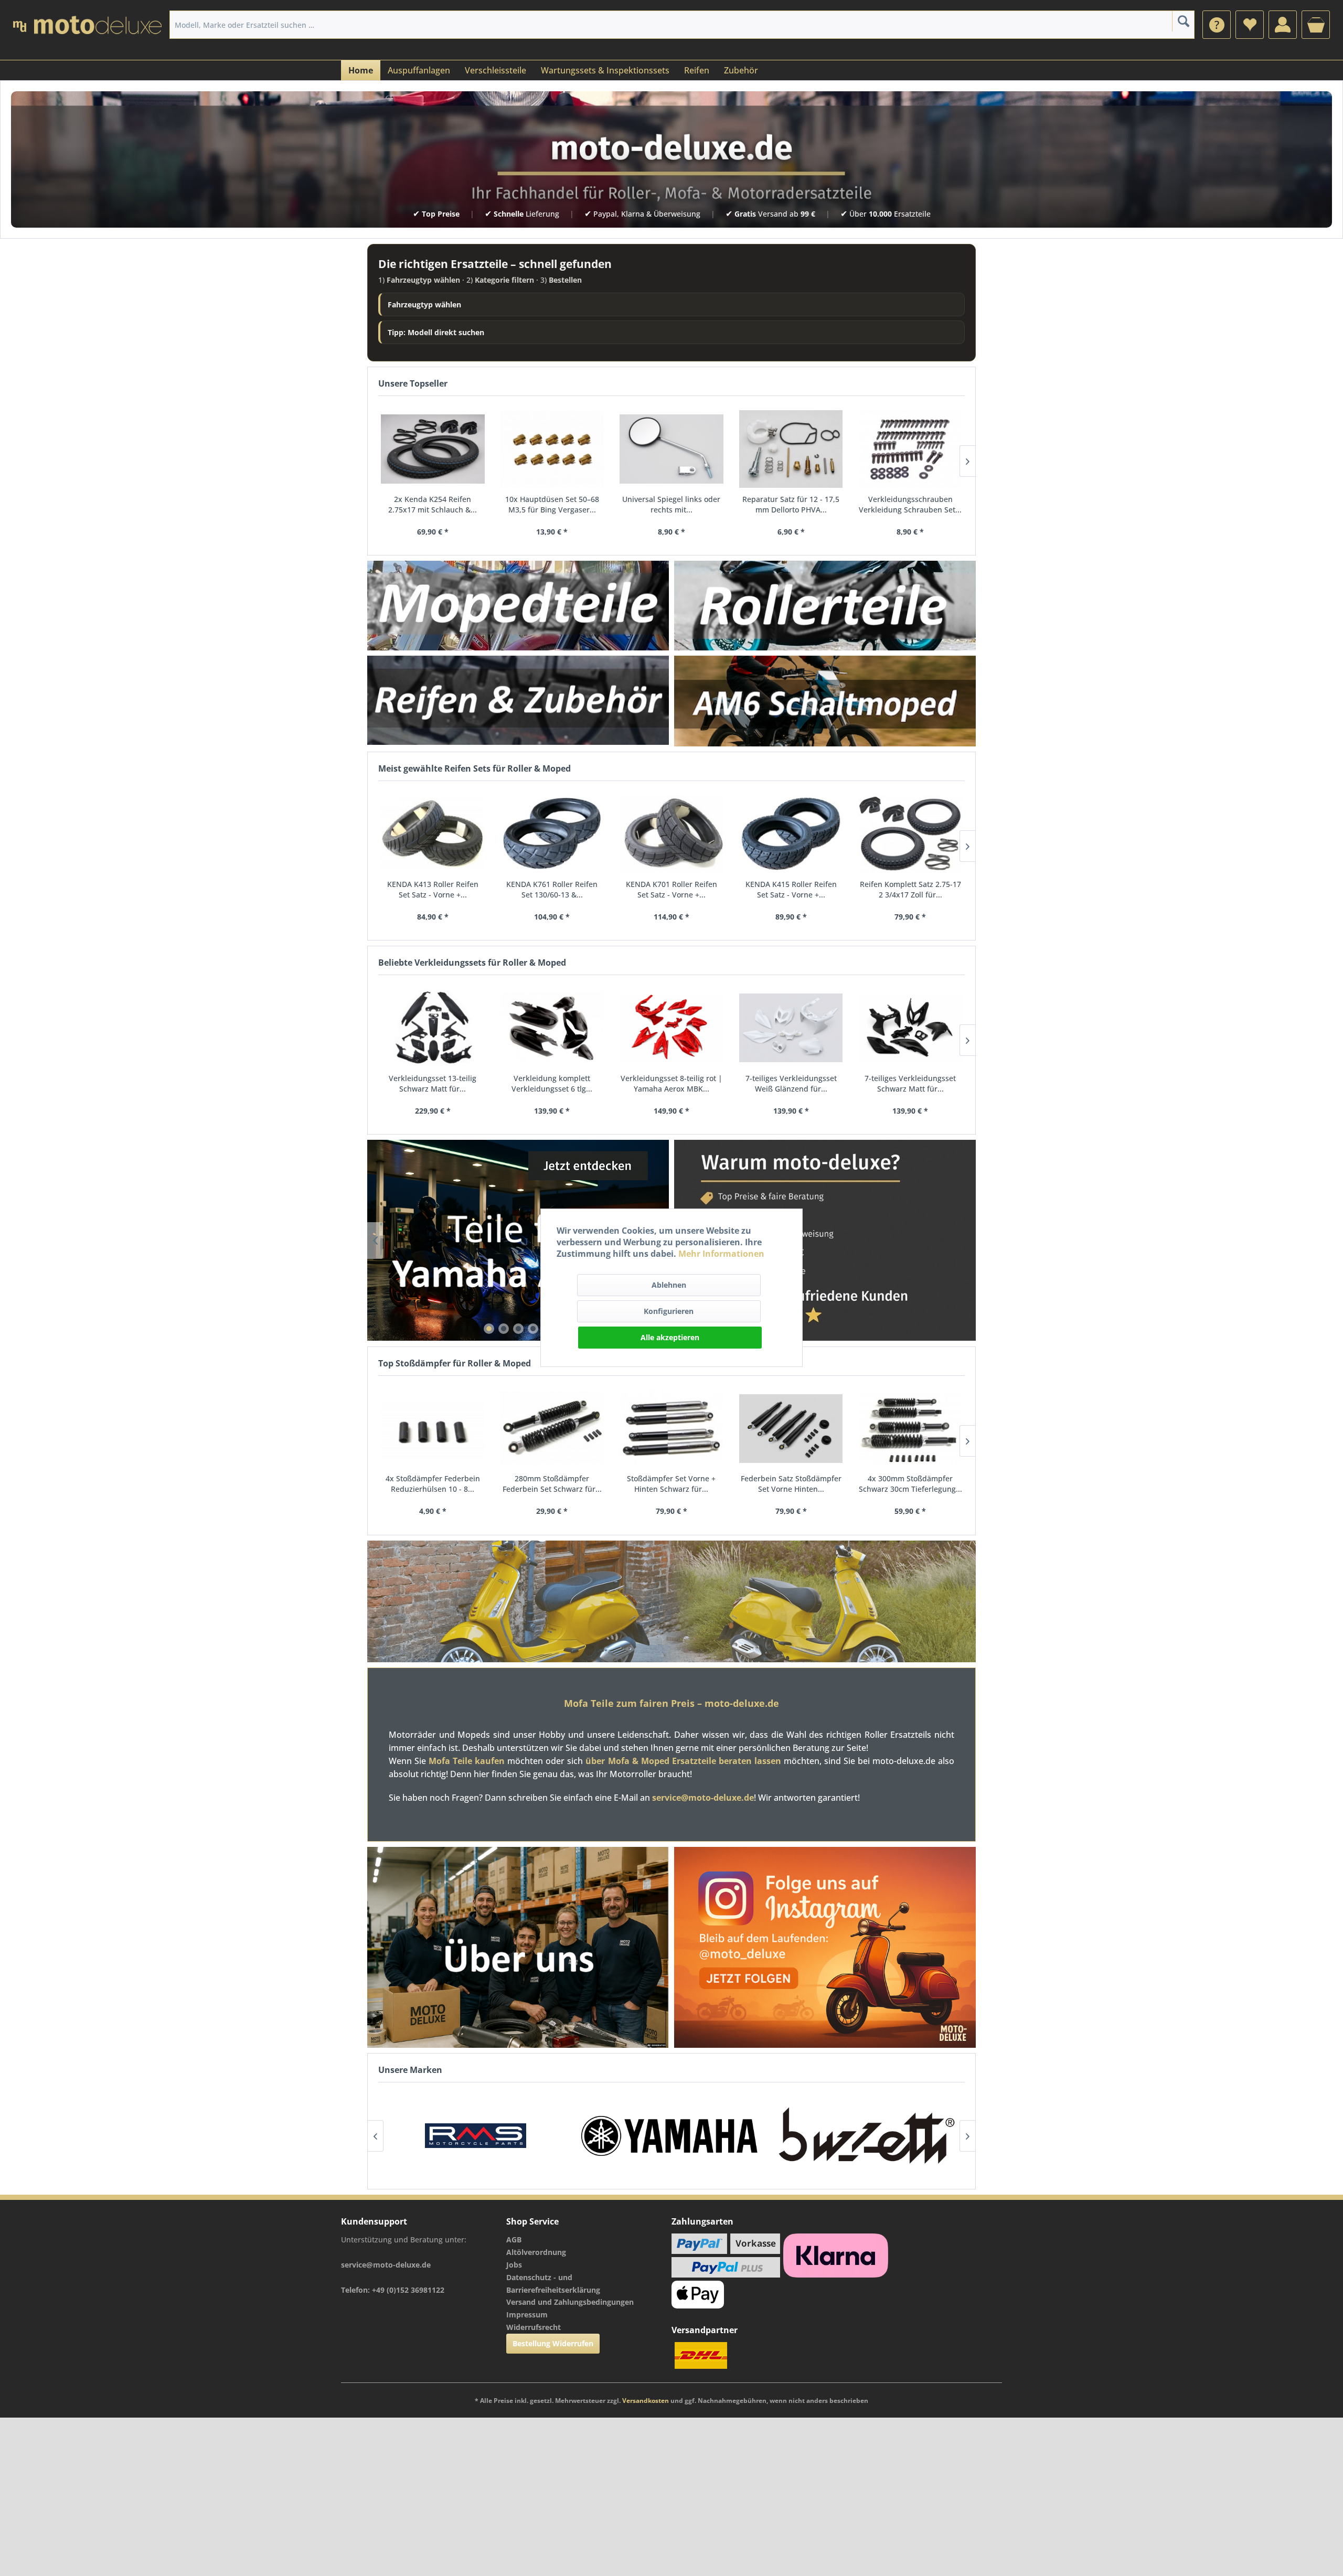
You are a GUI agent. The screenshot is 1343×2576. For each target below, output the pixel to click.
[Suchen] (1183, 21)
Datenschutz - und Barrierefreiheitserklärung (553, 2284)
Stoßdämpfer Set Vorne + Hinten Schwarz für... (671, 1484)
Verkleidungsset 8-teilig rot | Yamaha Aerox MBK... (671, 1083)
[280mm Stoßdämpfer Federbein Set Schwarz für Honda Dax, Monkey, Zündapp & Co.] (552, 1429)
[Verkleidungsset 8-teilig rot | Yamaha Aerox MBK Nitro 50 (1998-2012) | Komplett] (671, 1028)
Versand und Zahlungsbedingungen (570, 2302)
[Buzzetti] (671, 2136)
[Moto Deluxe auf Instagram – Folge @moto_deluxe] (825, 1948)
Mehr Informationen (721, 1254)
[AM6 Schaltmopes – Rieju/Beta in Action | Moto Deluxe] (825, 701)
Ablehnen (669, 1285)
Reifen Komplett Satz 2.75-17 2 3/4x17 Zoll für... (910, 889)
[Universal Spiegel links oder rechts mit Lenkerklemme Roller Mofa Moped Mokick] (671, 449)
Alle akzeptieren (670, 1337)
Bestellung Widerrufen (553, 2343)
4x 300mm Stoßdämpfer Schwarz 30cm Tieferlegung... (910, 1484)
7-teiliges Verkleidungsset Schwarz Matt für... (910, 1083)
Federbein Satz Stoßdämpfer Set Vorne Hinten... (791, 1484)
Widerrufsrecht (534, 2327)
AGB (514, 2240)
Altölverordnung (536, 2252)
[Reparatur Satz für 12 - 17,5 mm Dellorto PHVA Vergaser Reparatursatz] (791, 449)
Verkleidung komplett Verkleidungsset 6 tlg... (552, 1083)
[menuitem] (1217, 25)
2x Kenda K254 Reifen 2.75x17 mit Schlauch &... (433, 504)
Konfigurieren (669, 1311)
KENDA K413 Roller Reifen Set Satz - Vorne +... (433, 889)
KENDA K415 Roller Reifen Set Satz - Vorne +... (791, 889)
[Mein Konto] (1283, 25)
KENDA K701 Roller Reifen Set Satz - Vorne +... (671, 889)
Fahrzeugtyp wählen (424, 304)
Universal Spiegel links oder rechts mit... (671, 504)
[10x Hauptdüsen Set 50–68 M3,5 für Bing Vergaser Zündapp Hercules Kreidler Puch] (552, 449)
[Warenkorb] (1316, 25)
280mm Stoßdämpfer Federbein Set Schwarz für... (552, 1484)
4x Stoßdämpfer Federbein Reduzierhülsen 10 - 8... (433, 1484)
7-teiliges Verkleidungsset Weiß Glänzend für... (791, 1083)
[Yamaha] (476, 2136)
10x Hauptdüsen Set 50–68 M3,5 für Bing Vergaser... (552, 504)
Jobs (514, 2265)
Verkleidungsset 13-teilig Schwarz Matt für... (433, 1083)
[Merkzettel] (1250, 25)
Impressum (527, 2315)
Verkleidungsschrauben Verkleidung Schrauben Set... (910, 504)
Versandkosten (646, 2401)
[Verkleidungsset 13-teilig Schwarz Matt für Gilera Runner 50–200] (433, 1028)
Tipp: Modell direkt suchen (436, 332)
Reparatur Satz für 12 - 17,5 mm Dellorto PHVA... (791, 504)
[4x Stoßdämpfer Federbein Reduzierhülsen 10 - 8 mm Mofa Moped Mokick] (433, 1429)
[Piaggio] (867, 2136)
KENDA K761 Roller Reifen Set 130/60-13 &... (552, 889)
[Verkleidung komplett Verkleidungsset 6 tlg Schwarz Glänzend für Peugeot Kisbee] (552, 1028)
